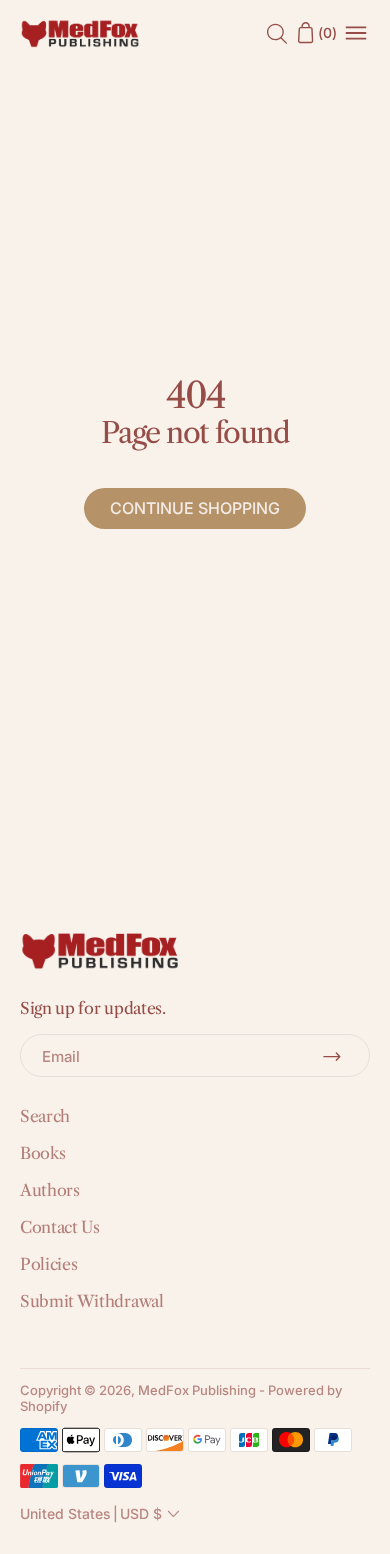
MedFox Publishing (197, 1390)
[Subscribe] (332, 1056)
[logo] (80, 33)
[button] (102, 1514)
